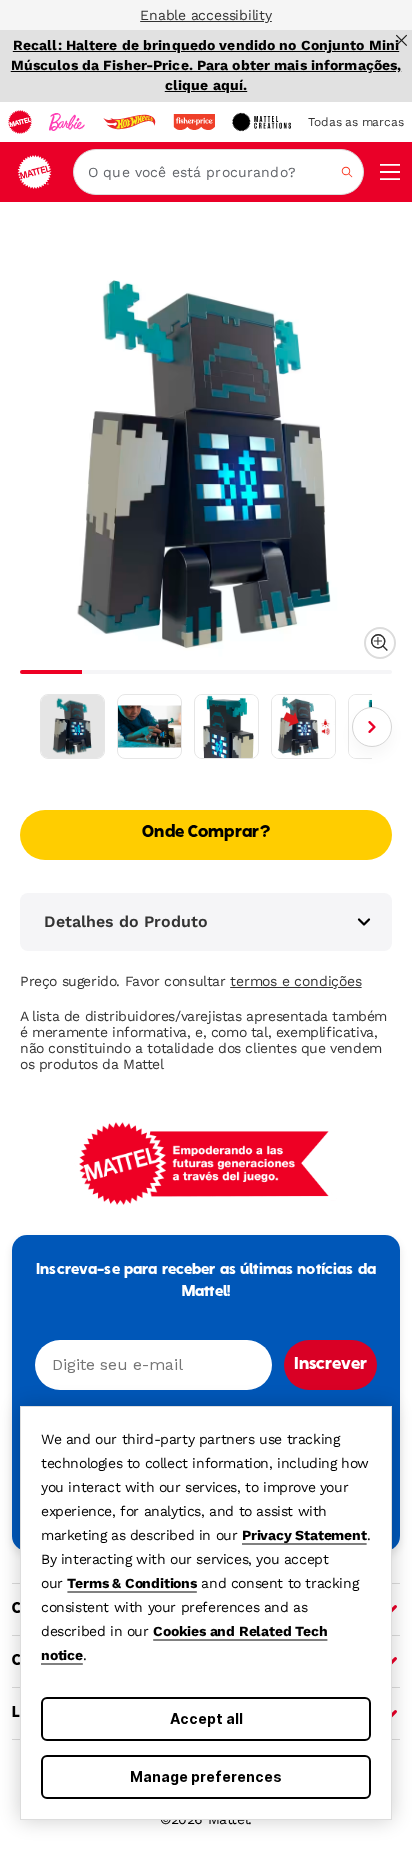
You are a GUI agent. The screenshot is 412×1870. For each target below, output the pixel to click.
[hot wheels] (129, 122)
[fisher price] (194, 122)
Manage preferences (206, 1776)
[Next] (372, 727)
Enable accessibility (206, 15)
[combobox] (218, 172)
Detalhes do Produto (126, 921)
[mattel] (20, 122)
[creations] (261, 122)
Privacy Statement (304, 1535)
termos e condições (295, 981)
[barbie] (67, 122)
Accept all (206, 1718)
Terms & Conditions (131, 1583)
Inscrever (330, 1365)
